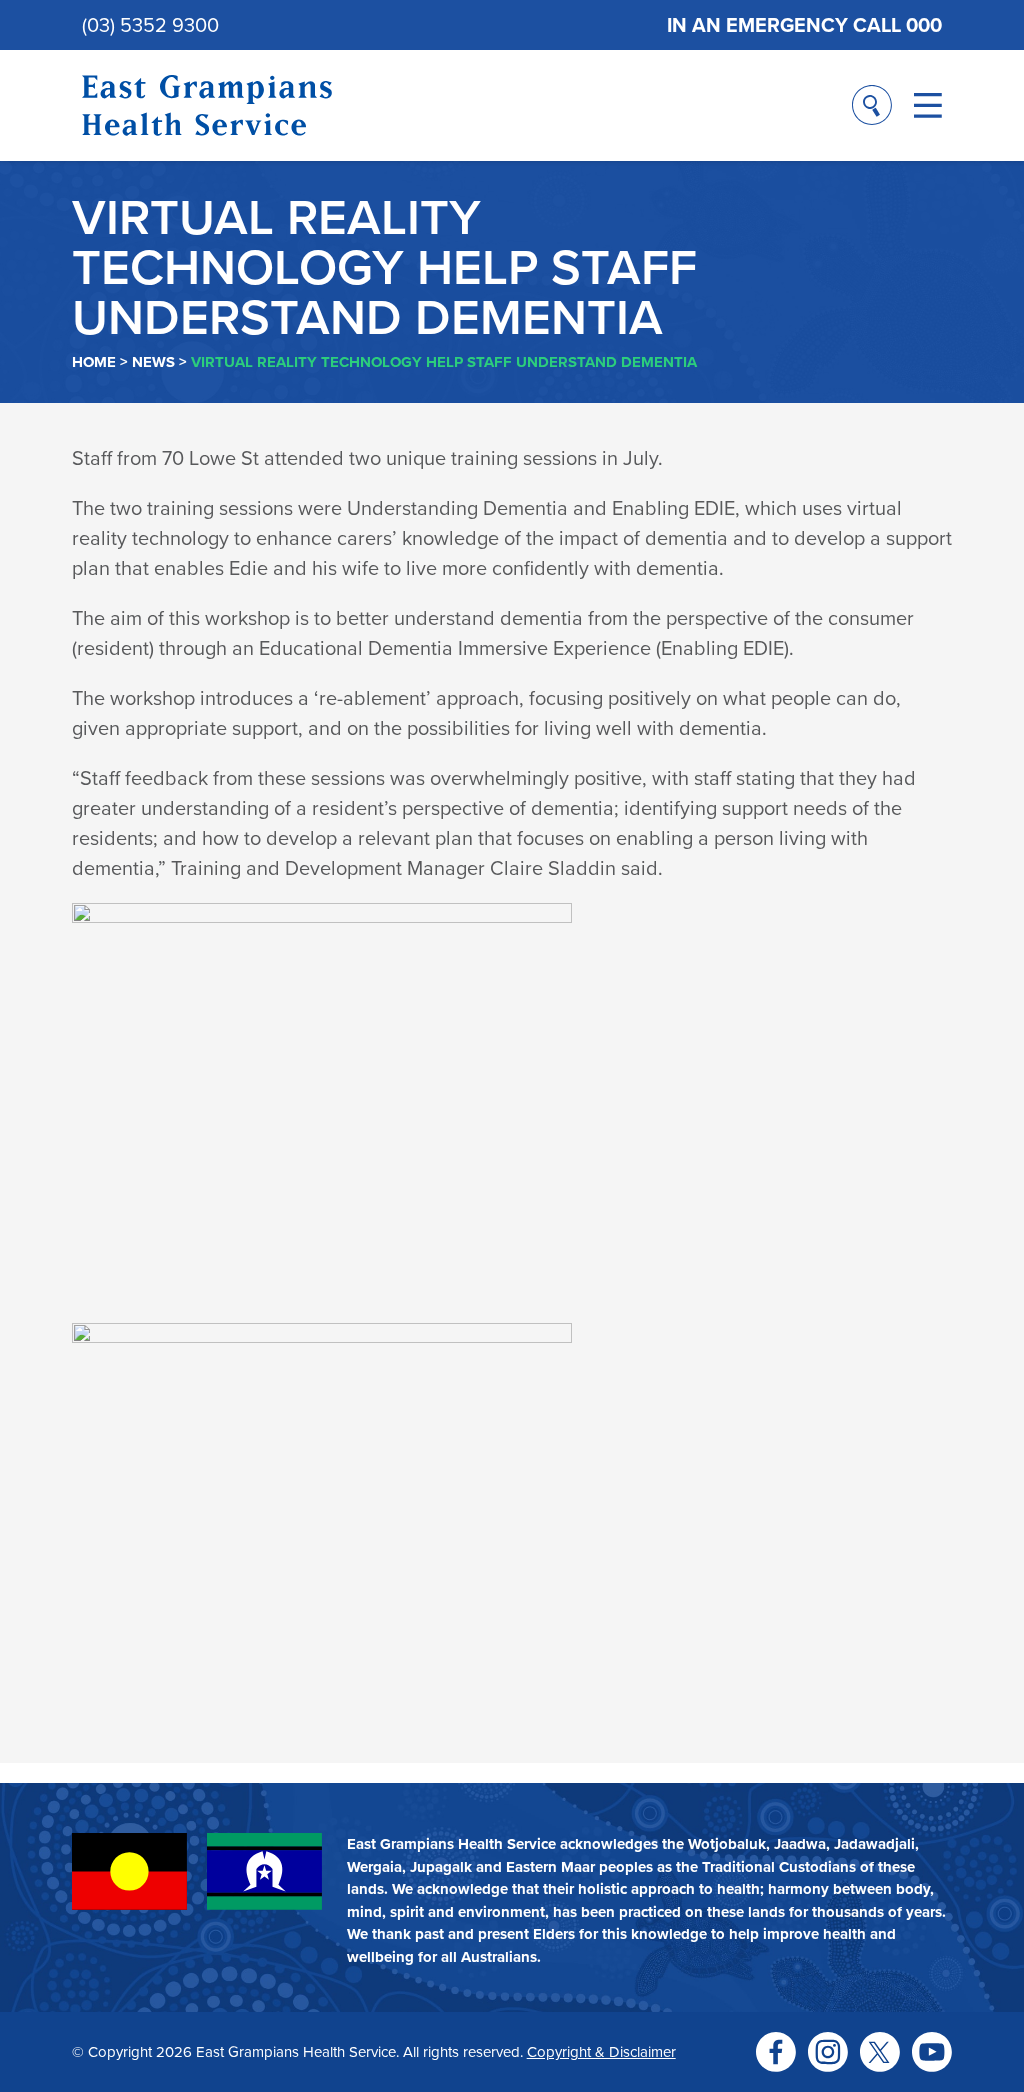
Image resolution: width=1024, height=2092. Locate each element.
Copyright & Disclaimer (601, 2051)
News (153, 362)
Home (94, 362)
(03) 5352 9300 (150, 24)
